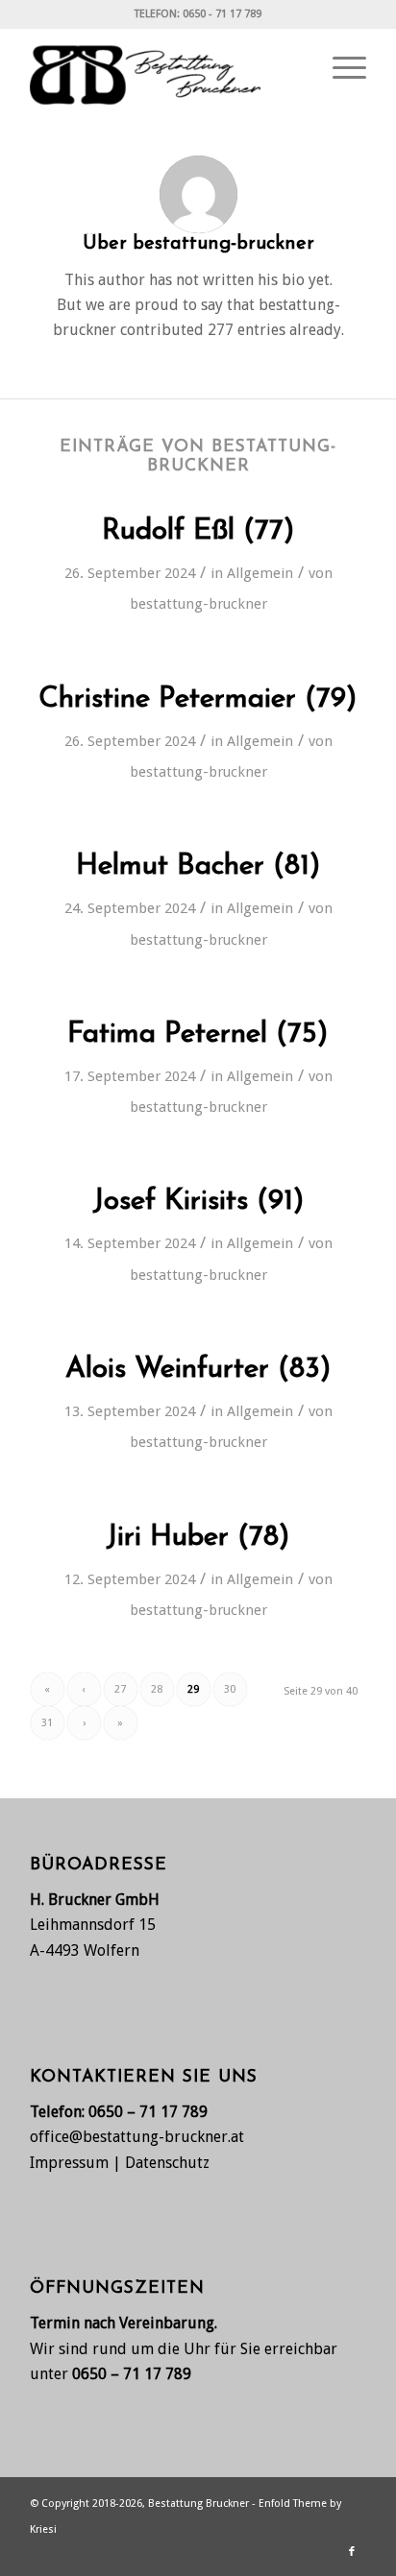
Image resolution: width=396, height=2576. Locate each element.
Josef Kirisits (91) (198, 1202)
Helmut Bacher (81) (198, 867)
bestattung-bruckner (198, 604)
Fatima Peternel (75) (198, 1035)
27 (120, 1689)
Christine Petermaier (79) (198, 699)
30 (230, 1689)
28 (157, 1689)
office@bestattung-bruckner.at (137, 2137)
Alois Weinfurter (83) (198, 1370)
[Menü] (340, 68)
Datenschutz (167, 2163)
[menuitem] (340, 68)
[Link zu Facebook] (352, 2552)
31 (47, 1723)
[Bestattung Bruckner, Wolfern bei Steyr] (164, 68)
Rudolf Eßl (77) (198, 531)
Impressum (69, 2163)
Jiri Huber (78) (198, 1538)
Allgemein (260, 573)
